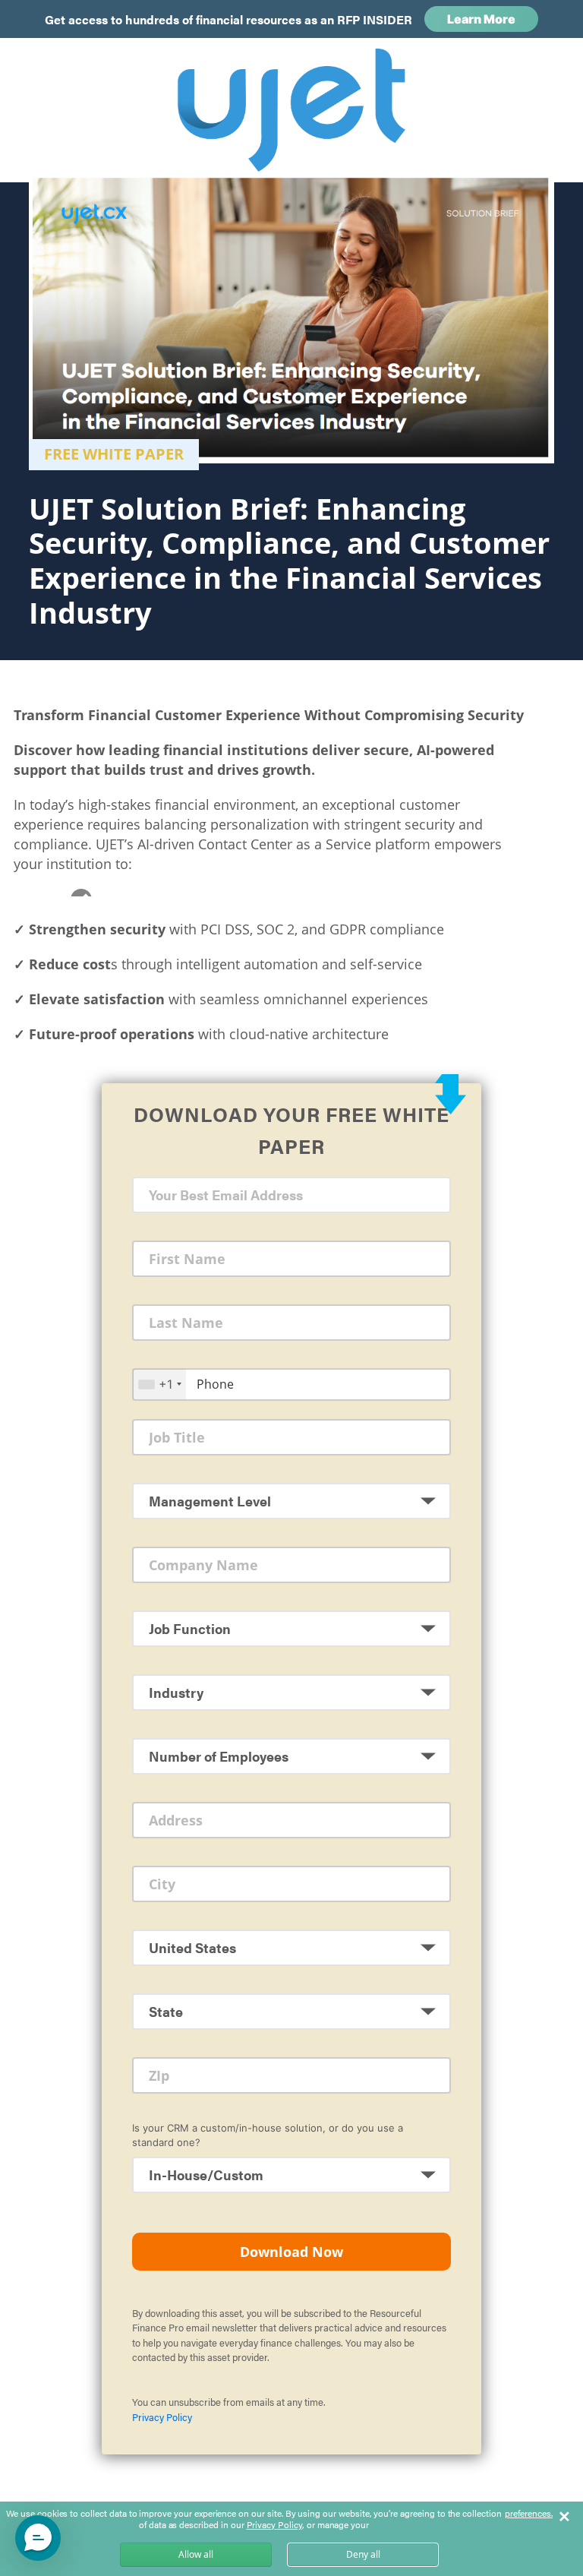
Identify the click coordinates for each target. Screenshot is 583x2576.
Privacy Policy (162, 2417)
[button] (38, 2538)
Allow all (196, 2554)
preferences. (529, 2514)
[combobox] (159, 1384)
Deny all (363, 2554)
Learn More (481, 19)
